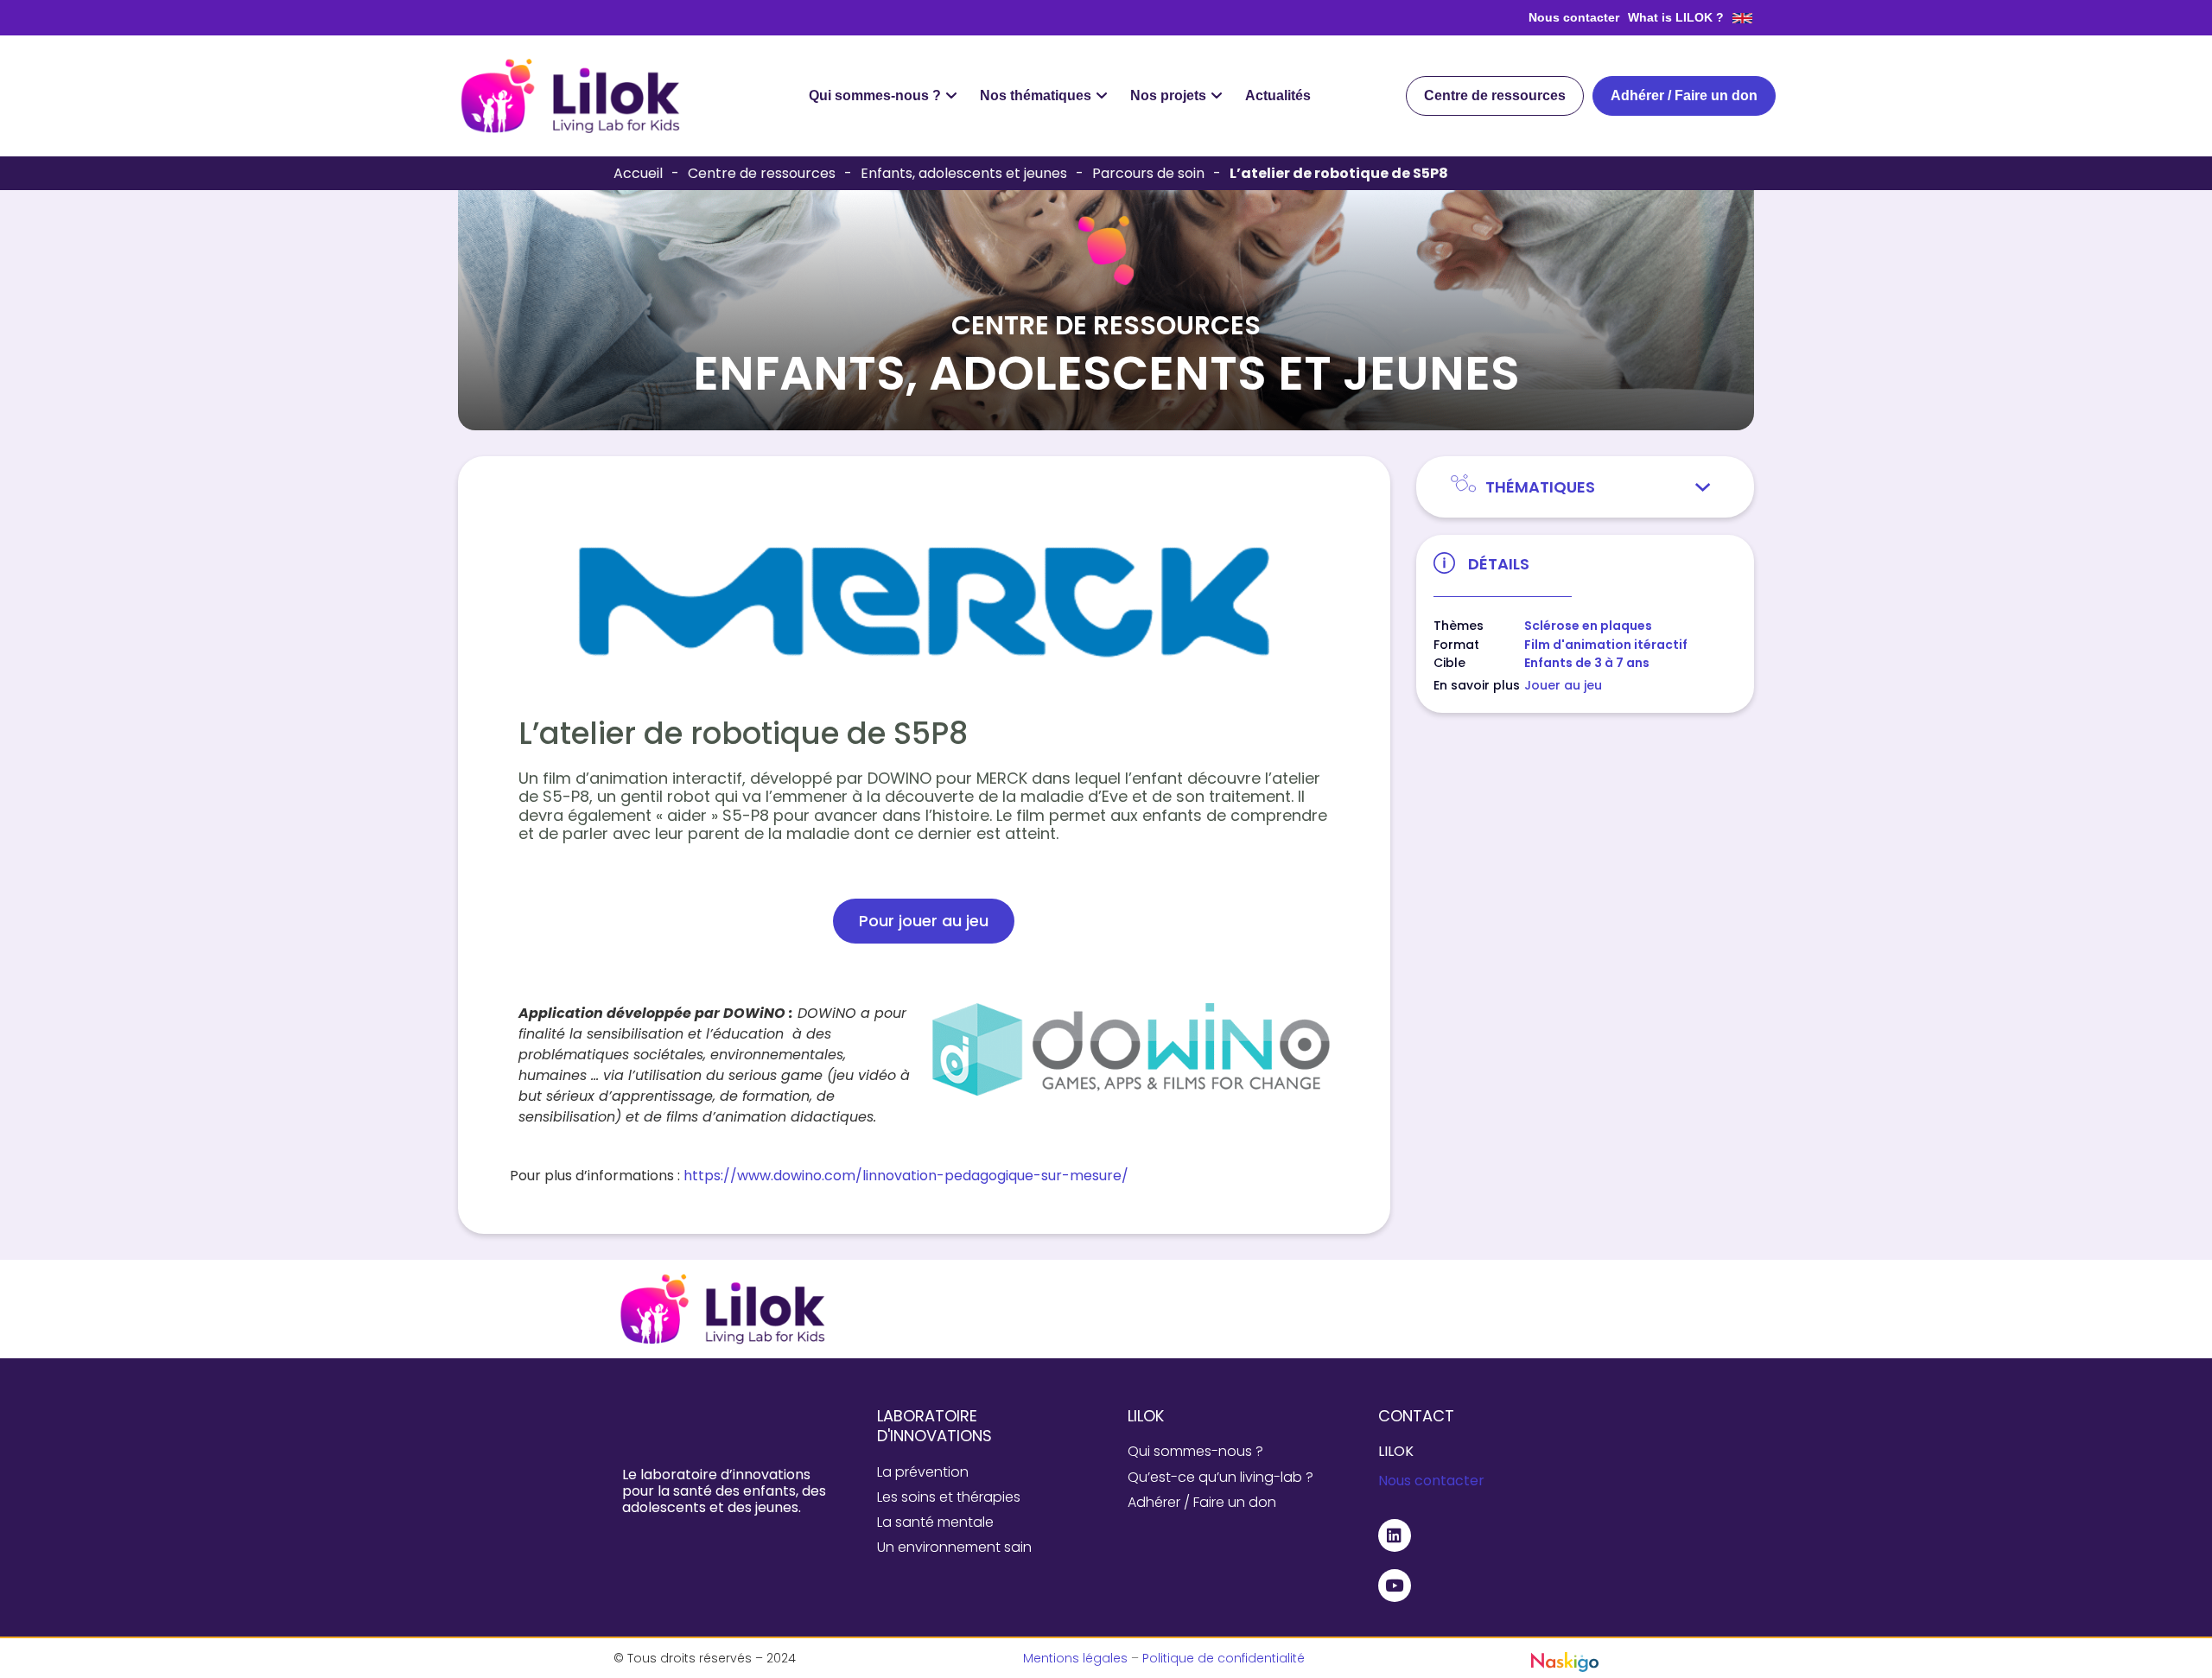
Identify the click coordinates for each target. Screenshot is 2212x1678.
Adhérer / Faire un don (1202, 1502)
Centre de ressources (762, 173)
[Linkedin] (1395, 1535)
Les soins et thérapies (949, 1497)
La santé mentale (935, 1522)
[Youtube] (1395, 1586)
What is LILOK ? (1676, 17)
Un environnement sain (954, 1547)
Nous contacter (1574, 17)
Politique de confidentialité (1224, 1658)
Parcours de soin (1148, 173)
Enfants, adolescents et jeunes (964, 173)
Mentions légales (1075, 1658)
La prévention (923, 1472)
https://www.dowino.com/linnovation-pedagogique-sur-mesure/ (906, 1176)
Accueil (638, 173)
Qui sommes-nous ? (1195, 1451)
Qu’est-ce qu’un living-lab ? (1220, 1477)
